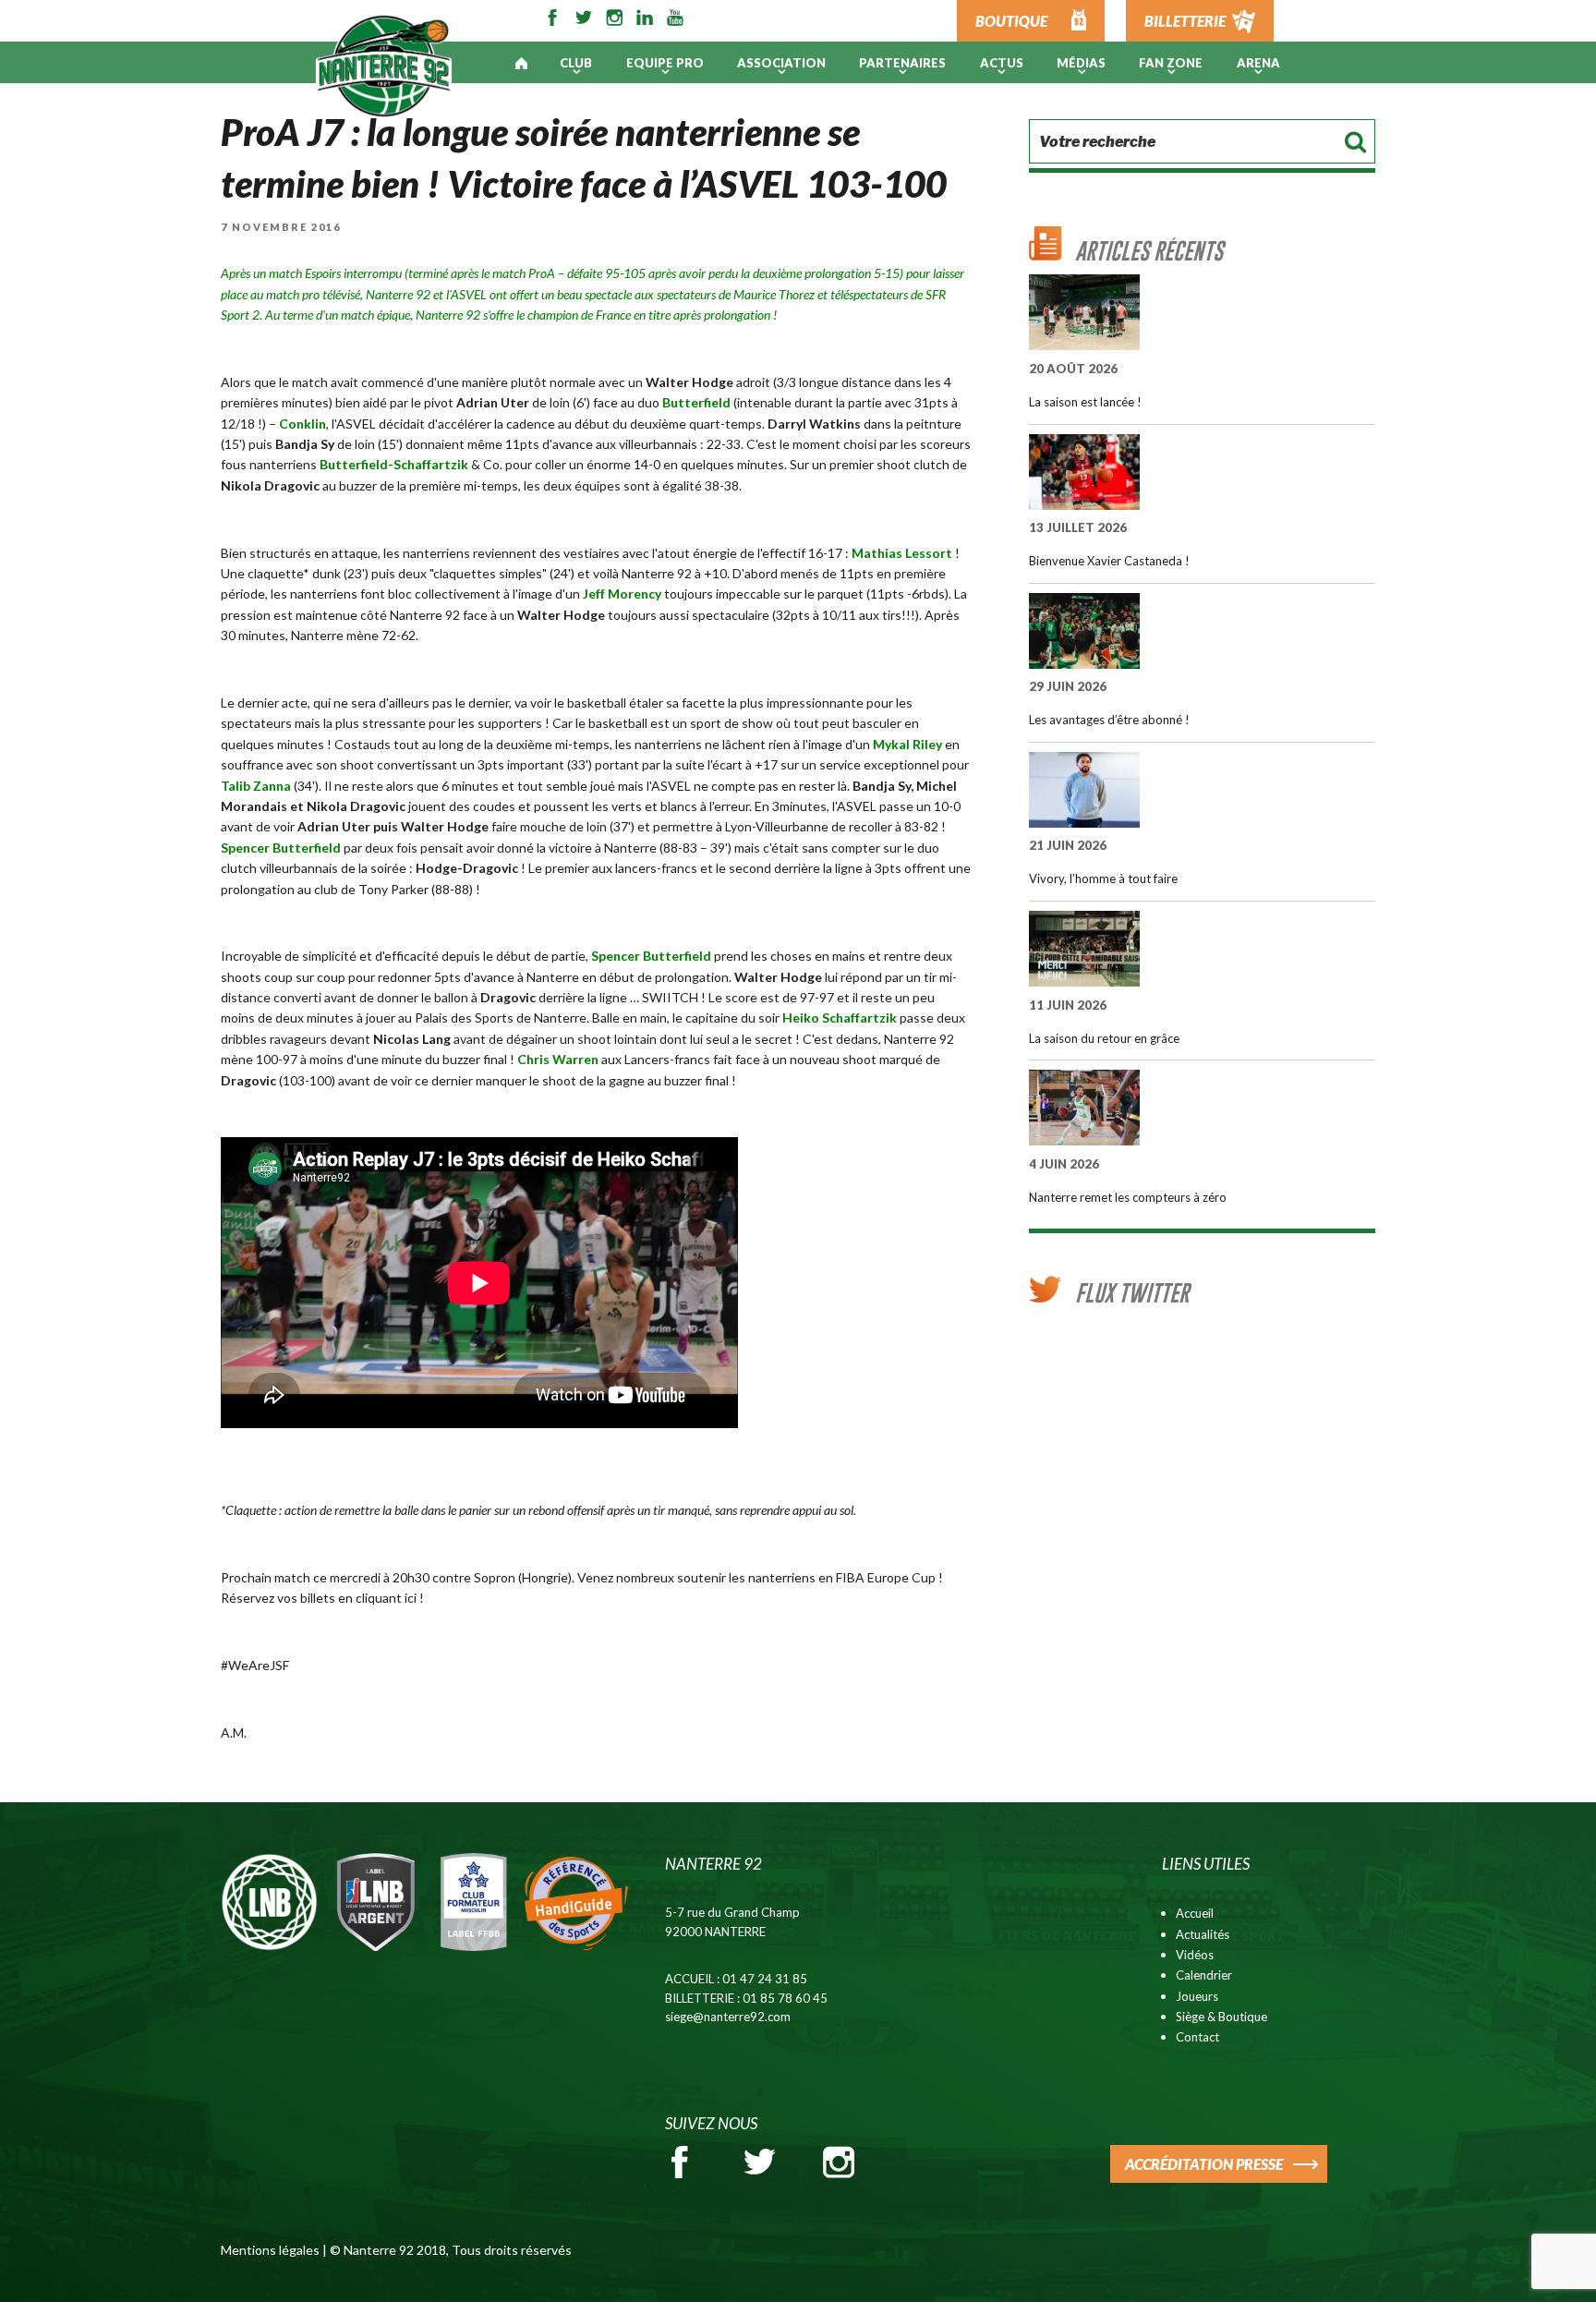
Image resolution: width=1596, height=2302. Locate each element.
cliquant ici (387, 1598)
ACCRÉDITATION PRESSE (1204, 2164)
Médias (1081, 63)
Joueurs (1197, 1996)
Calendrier (1204, 1975)
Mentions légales (270, 2250)
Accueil (1195, 1913)
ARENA (1258, 63)
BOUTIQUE (1011, 21)
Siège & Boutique (1221, 2017)
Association (781, 63)
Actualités (1203, 1934)
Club (576, 63)
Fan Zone (1171, 63)
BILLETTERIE (1185, 21)
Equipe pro (665, 63)
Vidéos (1195, 1955)
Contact (1197, 2037)
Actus (1002, 63)
